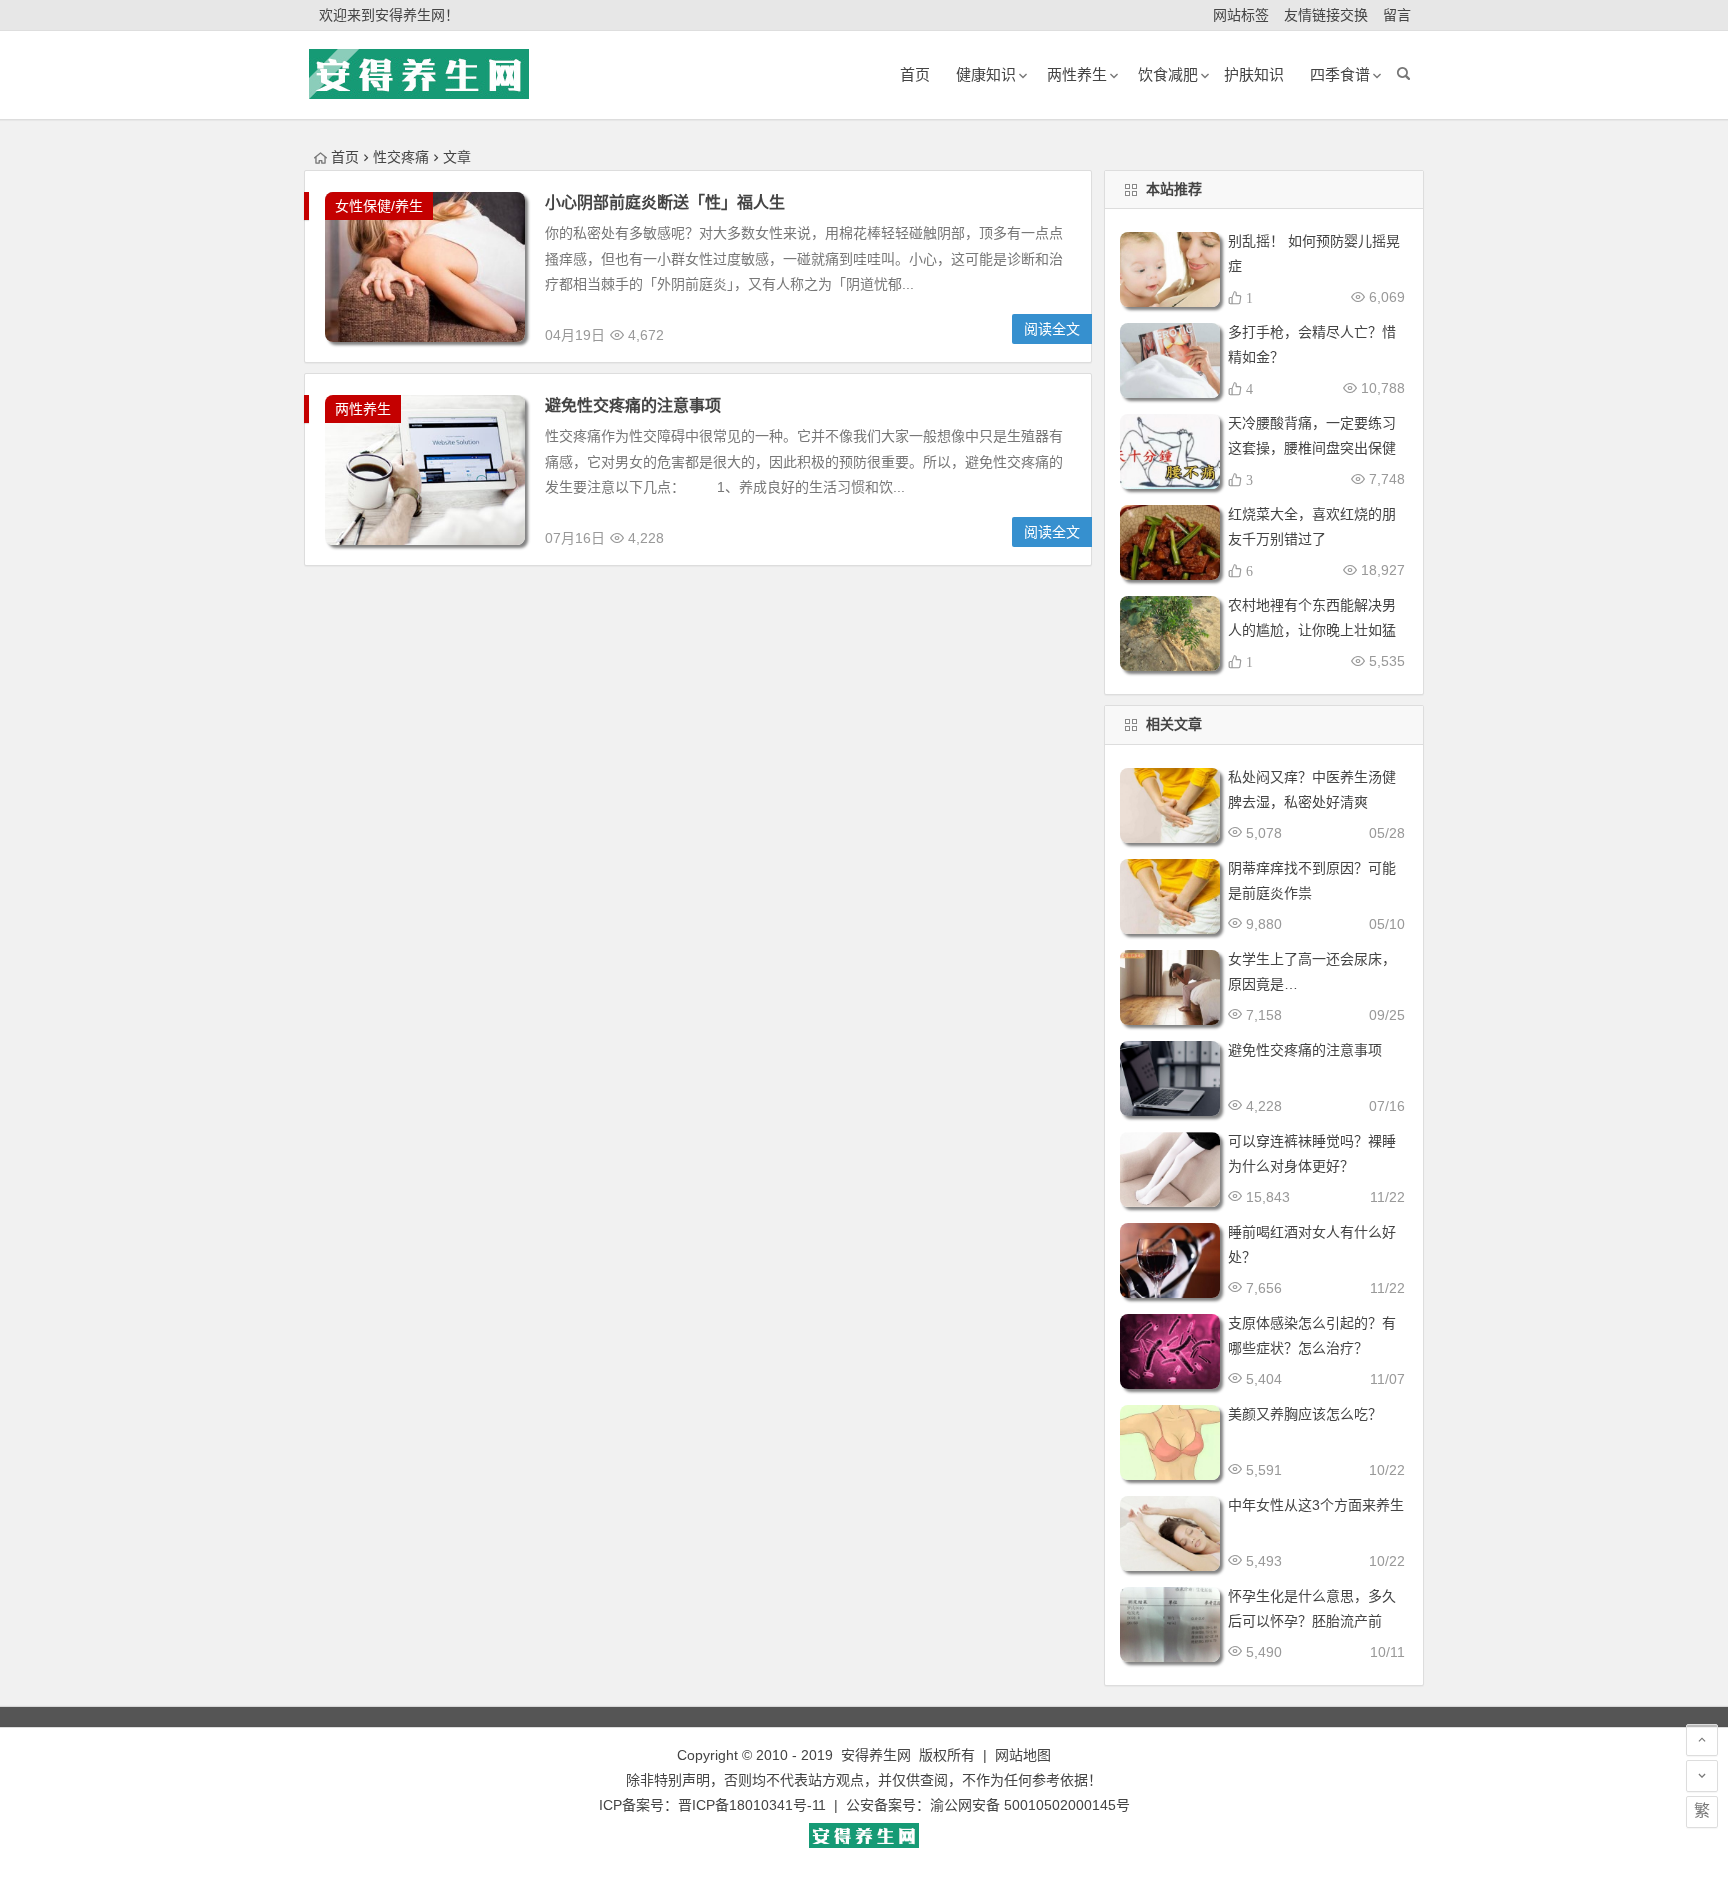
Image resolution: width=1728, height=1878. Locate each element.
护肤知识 (1254, 74)
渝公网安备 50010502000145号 (1030, 1805)
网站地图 (1023, 1755)
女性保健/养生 (379, 206)
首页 (345, 157)
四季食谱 (1340, 74)
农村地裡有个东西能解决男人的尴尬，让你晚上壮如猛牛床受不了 (1312, 630)
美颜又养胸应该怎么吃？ (1305, 1414)
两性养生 (363, 409)
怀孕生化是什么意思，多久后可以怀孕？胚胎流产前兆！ (1312, 1621)
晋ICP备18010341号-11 (752, 1805)
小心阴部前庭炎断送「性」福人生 (665, 202)
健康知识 (986, 74)
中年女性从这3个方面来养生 (1316, 1505)
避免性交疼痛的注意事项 (633, 405)
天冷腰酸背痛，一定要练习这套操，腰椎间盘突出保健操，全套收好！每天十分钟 (1312, 448)
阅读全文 (1052, 329)
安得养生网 (876, 1755)
